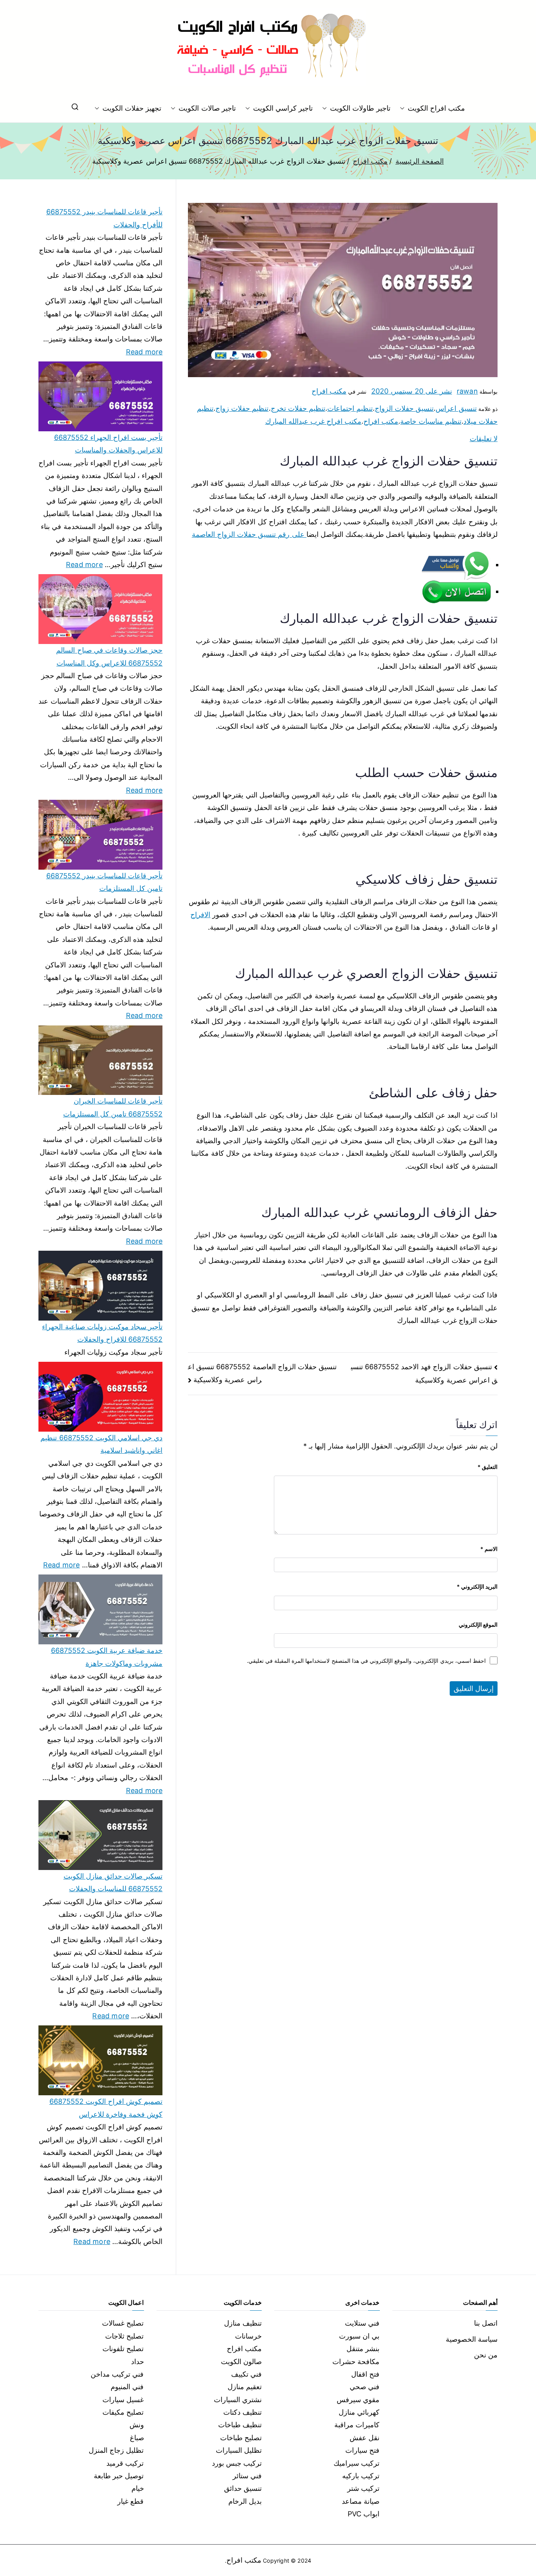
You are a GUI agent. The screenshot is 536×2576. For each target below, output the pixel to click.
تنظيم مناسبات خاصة (431, 421)
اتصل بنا (486, 2323)
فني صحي (365, 2387)
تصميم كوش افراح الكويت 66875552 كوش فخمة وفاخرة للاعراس (106, 2108)
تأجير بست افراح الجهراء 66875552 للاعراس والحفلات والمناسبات (108, 444)
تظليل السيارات (239, 2450)
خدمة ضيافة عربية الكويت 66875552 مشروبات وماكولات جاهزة (107, 1657)
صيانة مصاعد (361, 2501)
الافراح (200, 915)
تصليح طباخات (241, 2438)
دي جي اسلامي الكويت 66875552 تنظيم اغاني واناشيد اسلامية (101, 1444)
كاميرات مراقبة (357, 2425)
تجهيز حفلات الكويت (132, 108)
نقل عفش (365, 2438)
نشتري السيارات (238, 2400)
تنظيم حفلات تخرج (298, 408)
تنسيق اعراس (456, 408)
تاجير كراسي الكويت (283, 108)
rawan (467, 391)
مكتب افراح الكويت (436, 108)
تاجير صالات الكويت (207, 108)
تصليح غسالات (123, 2323)
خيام (138, 2488)
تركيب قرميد (125, 2463)
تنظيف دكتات (242, 2412)
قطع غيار (130, 2501)
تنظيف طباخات (240, 2425)
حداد (138, 2362)
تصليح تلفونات (123, 2349)
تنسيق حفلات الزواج (404, 408)
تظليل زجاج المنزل (116, 2450)
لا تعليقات (484, 439)
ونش (137, 2425)
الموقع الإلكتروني (478, 1625)
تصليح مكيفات (123, 2412)
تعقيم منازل (245, 2387)
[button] (404, 108)
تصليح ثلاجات (124, 2336)
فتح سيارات (362, 2450)
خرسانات (248, 2336)
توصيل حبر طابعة (119, 2476)
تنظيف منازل (243, 2323)
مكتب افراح (329, 391)
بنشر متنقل (363, 2349)
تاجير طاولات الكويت (360, 108)
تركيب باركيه (361, 2476)
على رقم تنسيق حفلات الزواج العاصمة (249, 534)
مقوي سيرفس (358, 2400)
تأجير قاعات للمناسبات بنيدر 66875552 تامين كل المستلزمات (104, 882)
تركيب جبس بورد (237, 2463)
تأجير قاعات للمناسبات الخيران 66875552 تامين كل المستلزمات (113, 1107)
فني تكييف (246, 2374)
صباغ (137, 2438)
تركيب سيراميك (356, 2463)
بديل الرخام (245, 2501)
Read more (144, 351)
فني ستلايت (362, 2323)
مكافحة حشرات (356, 2362)
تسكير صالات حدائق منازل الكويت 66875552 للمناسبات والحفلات (113, 1882)
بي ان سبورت (359, 2336)
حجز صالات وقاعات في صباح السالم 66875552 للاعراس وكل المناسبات (109, 656)
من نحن (486, 2355)
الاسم (489, 1549)
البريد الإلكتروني (477, 1586)
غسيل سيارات (123, 2400)
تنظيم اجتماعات (350, 408)
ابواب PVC (364, 2514)
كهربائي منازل (359, 2412)
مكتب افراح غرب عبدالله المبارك (314, 421)
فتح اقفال (365, 2374)
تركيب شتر (363, 2488)
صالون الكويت (241, 2362)
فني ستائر (247, 2476)
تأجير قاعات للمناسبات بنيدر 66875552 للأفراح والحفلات (104, 218)
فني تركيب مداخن (117, 2374)
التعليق (488, 1467)
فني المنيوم (127, 2387)
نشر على (412, 391)
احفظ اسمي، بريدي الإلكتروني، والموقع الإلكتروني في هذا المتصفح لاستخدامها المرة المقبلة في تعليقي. (366, 1661)
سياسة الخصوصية (472, 2339)
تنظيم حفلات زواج (242, 408)
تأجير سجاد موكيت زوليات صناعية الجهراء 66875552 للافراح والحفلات (102, 1333)
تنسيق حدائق (243, 2488)
